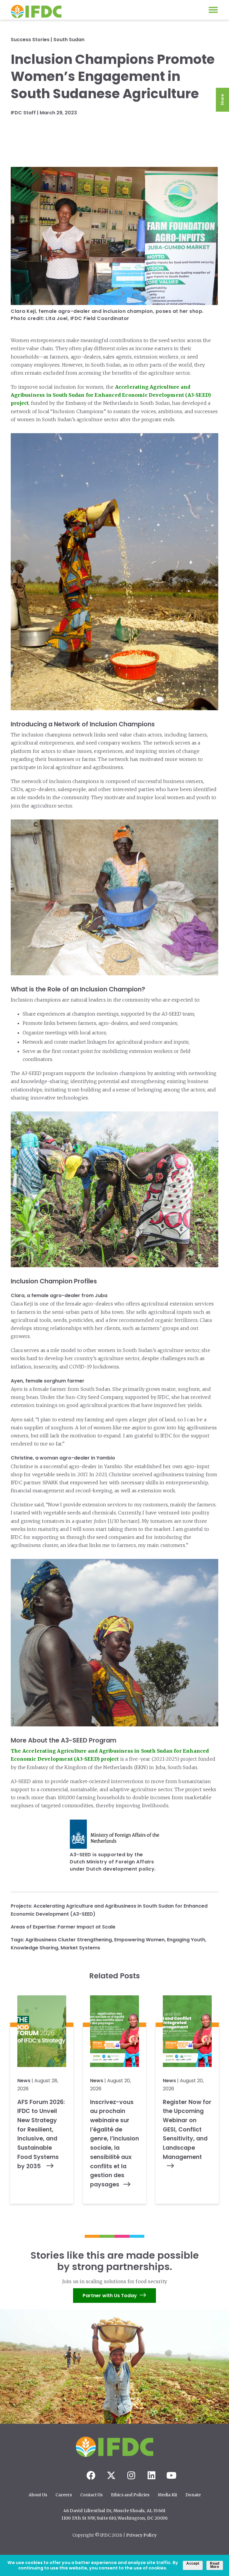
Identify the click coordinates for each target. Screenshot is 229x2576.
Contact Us (91, 2495)
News (24, 2081)
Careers (64, 2495)
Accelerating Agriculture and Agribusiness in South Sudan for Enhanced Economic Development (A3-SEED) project (111, 395)
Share (222, 100)
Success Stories (30, 40)
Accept (193, 2563)
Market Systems (80, 1948)
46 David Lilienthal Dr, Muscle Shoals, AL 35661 (114, 2511)
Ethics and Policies (130, 2495)
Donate (193, 2495)
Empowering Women (139, 1940)
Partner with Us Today (110, 2296)
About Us (38, 2495)
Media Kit (167, 2495)
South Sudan (69, 40)
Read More (215, 2565)
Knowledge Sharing (34, 1948)
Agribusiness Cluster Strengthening (69, 1940)
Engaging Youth (186, 1940)
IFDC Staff (23, 113)
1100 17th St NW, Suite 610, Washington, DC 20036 (115, 2518)
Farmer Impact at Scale (86, 1927)
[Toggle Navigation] (213, 10)
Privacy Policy (141, 2535)
